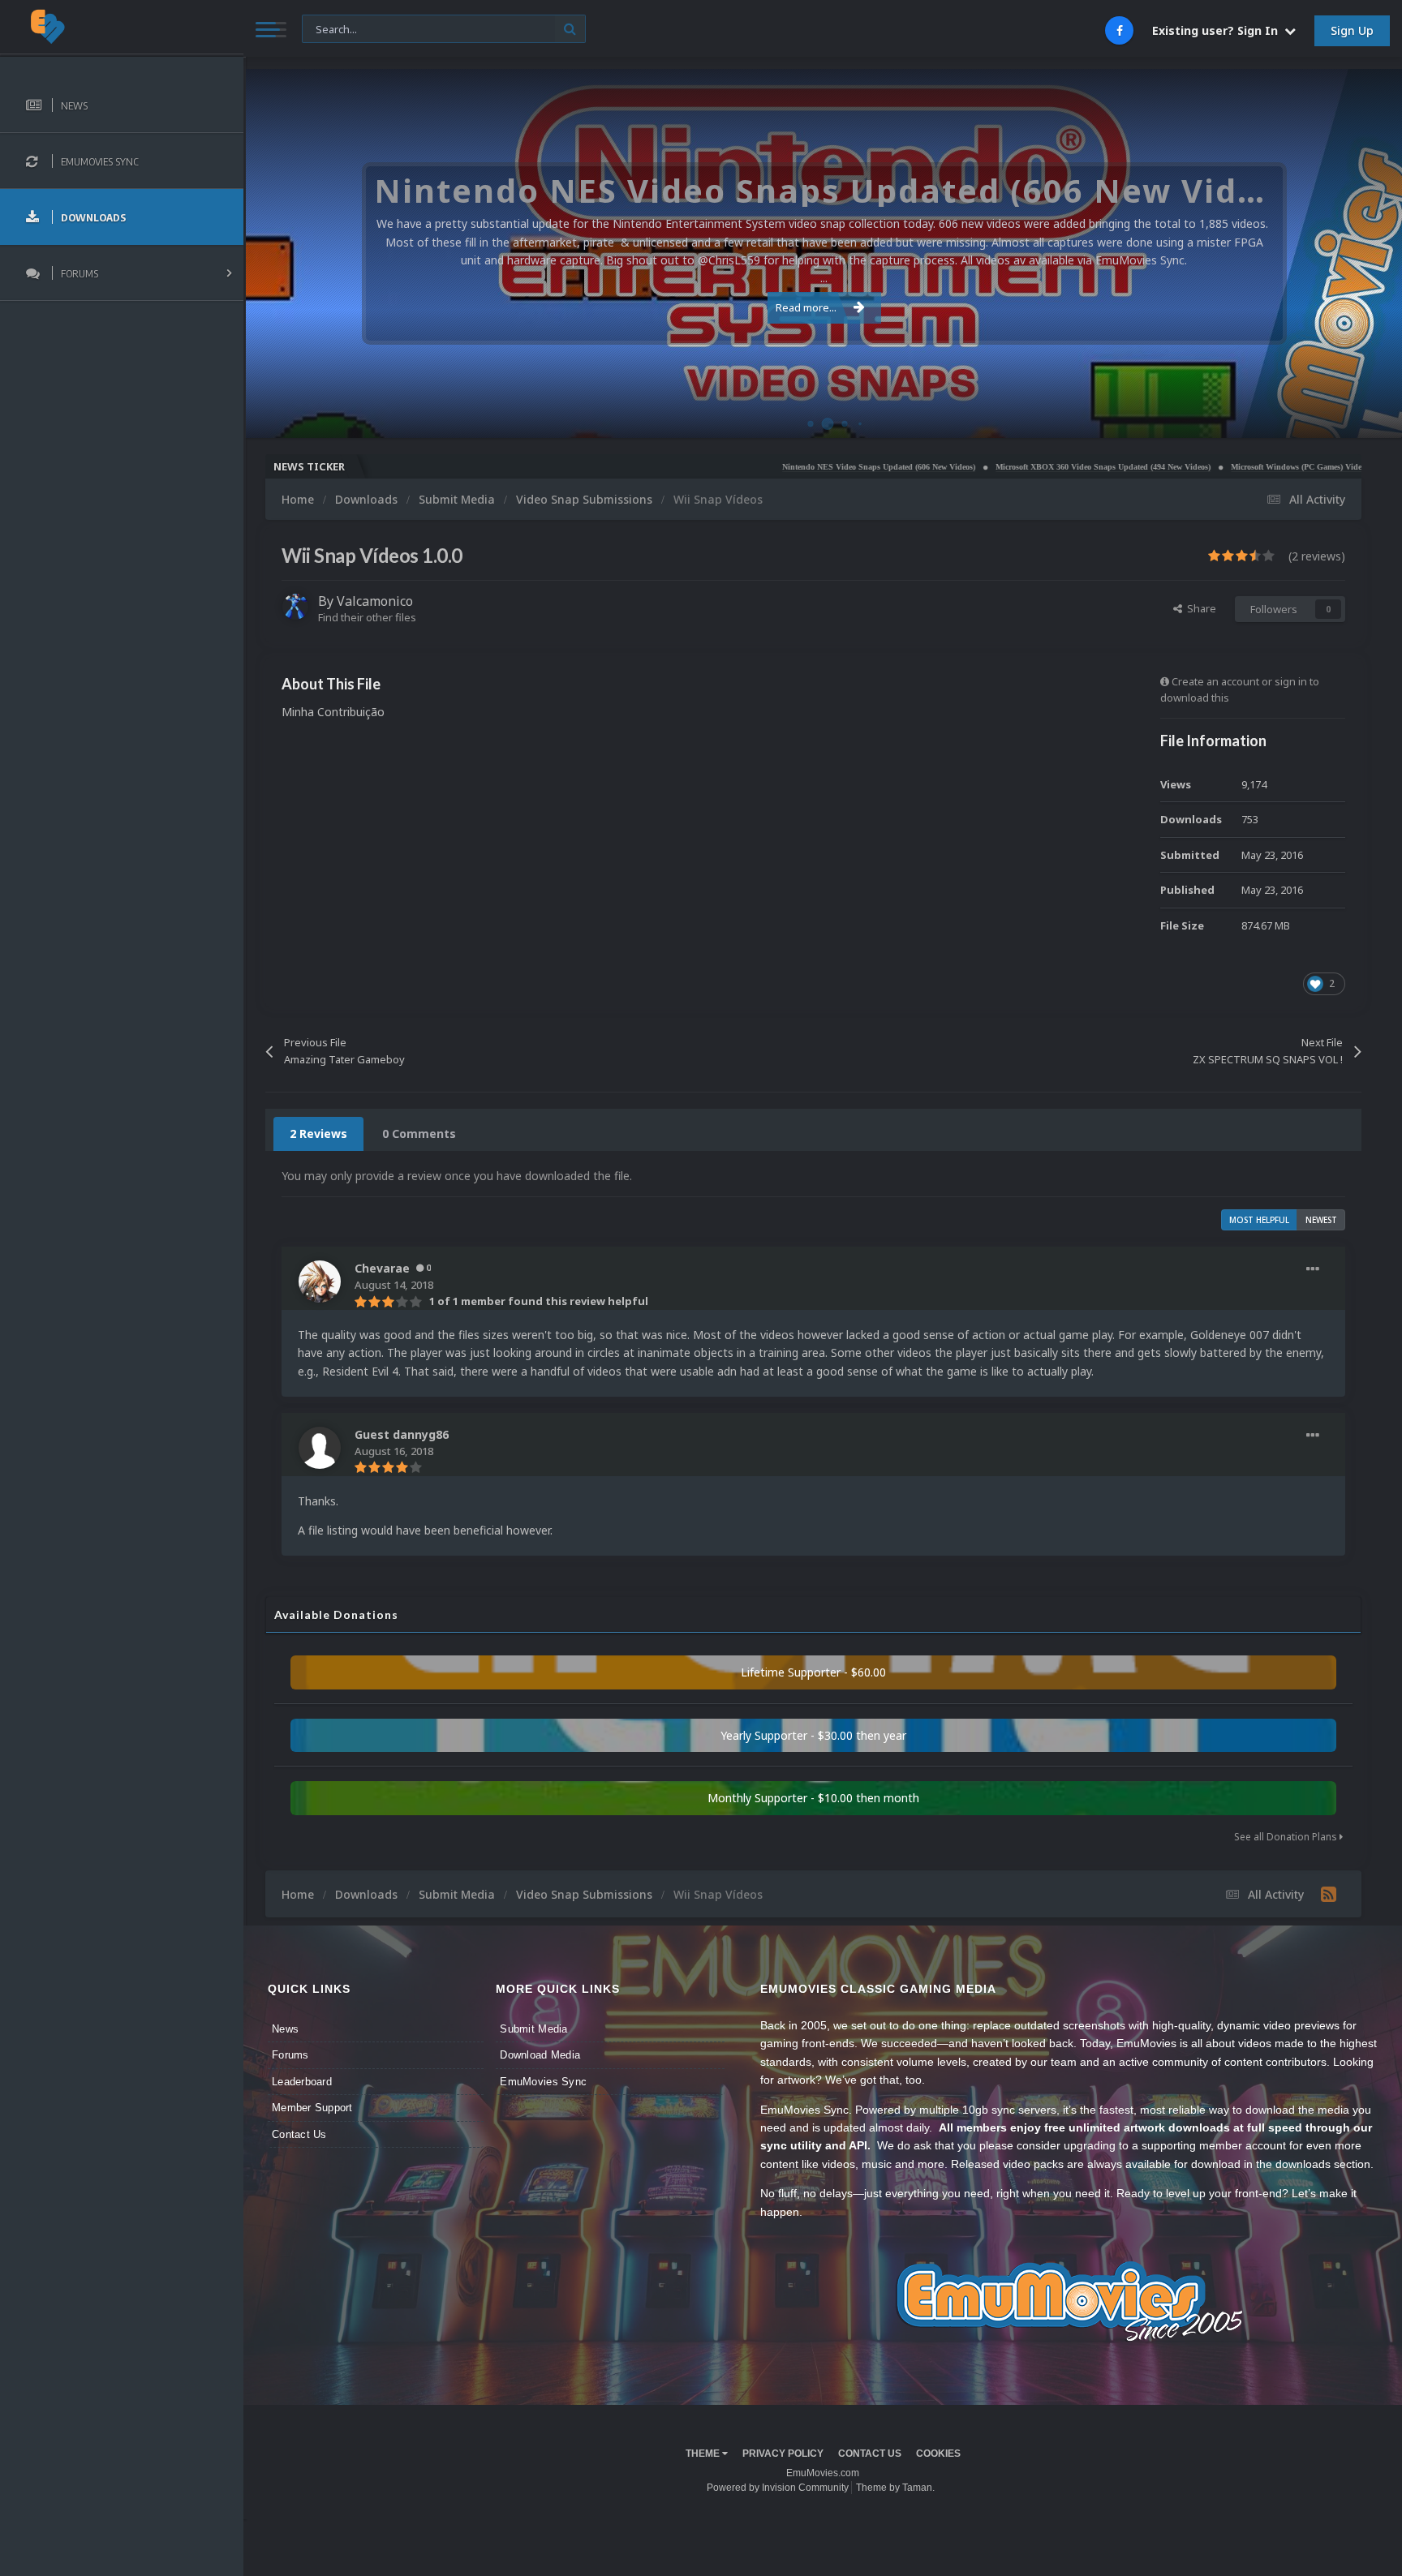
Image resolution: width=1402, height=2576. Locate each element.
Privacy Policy (783, 2454)
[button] (1346, 254)
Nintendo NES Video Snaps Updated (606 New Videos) (786, 467)
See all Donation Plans (1287, 1837)
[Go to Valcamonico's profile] (295, 607)
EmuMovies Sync (543, 2082)
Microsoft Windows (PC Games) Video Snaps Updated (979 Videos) (1257, 467)
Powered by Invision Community (778, 2488)
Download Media (540, 2055)
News (285, 2029)
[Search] (570, 29)
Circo (1373, 417)
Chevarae (382, 1268)
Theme (704, 2454)
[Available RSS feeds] (1329, 1894)
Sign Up (1352, 30)
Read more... (806, 307)
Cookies (938, 2454)
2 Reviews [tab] (318, 1133)
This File (331, 28)
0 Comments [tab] (419, 1133)
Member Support (312, 2108)
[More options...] (1313, 1269)
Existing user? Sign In (1218, 30)
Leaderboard (302, 2082)
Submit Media (533, 2029)
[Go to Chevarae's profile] (320, 1282)
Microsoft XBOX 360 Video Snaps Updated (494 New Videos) (1011, 467)
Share (1199, 608)
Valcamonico (375, 601)
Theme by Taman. (895, 2488)
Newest (1321, 1220)
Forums (290, 2055)
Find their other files (367, 617)
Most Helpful (1259, 1220)
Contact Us (299, 2134)
